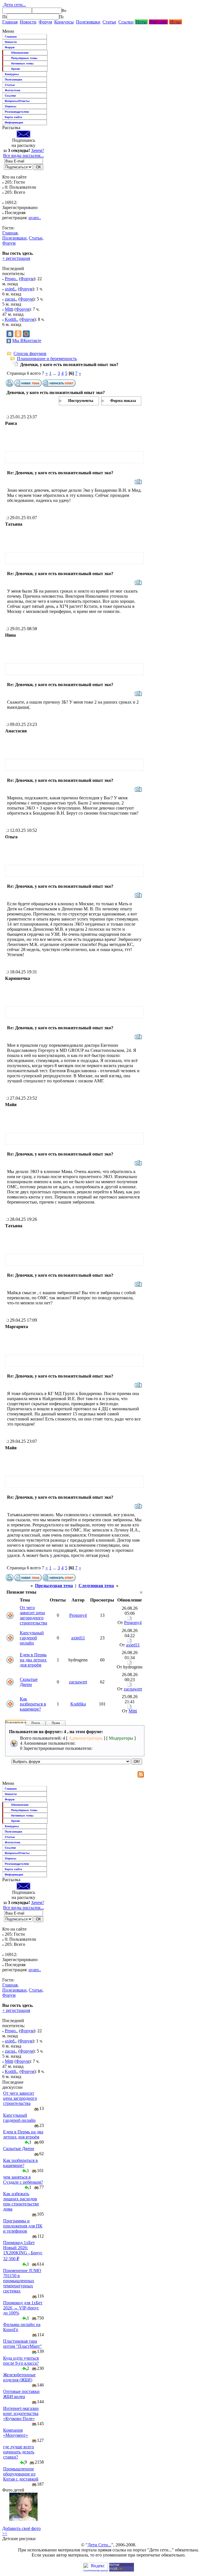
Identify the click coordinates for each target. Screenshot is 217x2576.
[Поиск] (5, 17)
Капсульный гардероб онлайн (32, 1638)
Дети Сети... (99, 2545)
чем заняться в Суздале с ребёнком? (23, 2180)
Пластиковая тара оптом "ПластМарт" (22, 2344)
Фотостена (13, 90)
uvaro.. (35, 218)
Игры (175, 22)
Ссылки (126, 22)
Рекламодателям (17, 112)
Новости (28, 22)
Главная (10, 22)
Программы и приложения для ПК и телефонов (23, 2226)
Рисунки (158, 22)
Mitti (9, 309)
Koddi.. (12, 319)
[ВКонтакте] (10, 334)
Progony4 (78, 1615)
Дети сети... (14, 5)
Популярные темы (24, 58)
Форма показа (123, 401)
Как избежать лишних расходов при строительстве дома (21, 2201)
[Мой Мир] (26, 334)
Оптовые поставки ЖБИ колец (21, 2394)
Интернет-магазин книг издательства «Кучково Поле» (21, 2413)
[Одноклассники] (18, 334)
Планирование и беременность (47, 359)
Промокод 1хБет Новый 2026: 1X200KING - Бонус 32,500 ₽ (23, 2251)
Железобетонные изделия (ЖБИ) (19, 2377)
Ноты (141, 22)
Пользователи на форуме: (22, 1722)
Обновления (20, 53)
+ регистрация (16, 258)
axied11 (78, 1638)
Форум (45, 22)
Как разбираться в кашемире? (33, 1704)
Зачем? (38, 150)
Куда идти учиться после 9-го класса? (21, 2361)
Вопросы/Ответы (17, 101)
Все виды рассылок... (24, 155)
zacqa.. (11, 299)
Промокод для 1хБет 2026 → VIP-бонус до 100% (23, 2308)
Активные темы (22, 63)
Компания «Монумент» (16, 2433)
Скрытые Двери (29, 1682)
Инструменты (81, 401)
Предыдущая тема (54, 1586)
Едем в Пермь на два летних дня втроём (33, 1660)
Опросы (11, 106)
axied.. (11, 289)
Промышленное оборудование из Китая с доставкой (21, 2474)
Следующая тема (96, 1586)
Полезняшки (88, 22)
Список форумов (30, 353)
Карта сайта (13, 117)
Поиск (36, 1723)
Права (56, 1723)
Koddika (78, 1704)
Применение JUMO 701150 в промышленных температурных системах (22, 2281)
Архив (15, 69)
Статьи (109, 22)
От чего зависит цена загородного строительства (33, 1615)
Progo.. (11, 279)
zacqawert (78, 1682)
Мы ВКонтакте (27, 341)
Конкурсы (64, 22)
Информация (14, 122)
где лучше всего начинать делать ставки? (19, 2452)
